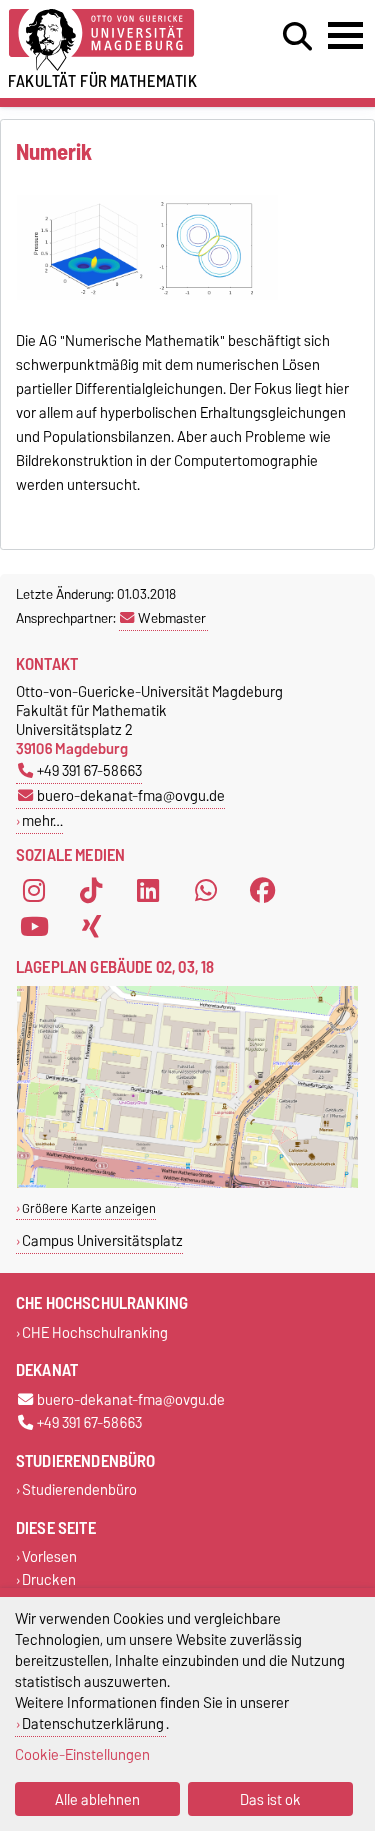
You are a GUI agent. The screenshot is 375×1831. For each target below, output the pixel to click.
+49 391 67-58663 (89, 770)
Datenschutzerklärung (93, 1723)
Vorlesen (49, 1557)
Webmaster (172, 618)
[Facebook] (263, 891)
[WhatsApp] (206, 891)
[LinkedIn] (148, 891)
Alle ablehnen (97, 1799)
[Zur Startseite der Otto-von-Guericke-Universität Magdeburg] (115, 40)
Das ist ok (270, 1799)
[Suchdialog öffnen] (297, 37)
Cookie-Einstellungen (82, 1754)
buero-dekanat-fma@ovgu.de (131, 795)
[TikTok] (91, 891)
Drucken (49, 1580)
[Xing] (91, 927)
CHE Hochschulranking (95, 1332)
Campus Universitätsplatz (102, 1240)
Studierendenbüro (79, 1490)
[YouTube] (34, 927)
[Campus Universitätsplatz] (187, 1183)
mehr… (42, 820)
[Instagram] (34, 891)
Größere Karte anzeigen (89, 1208)
